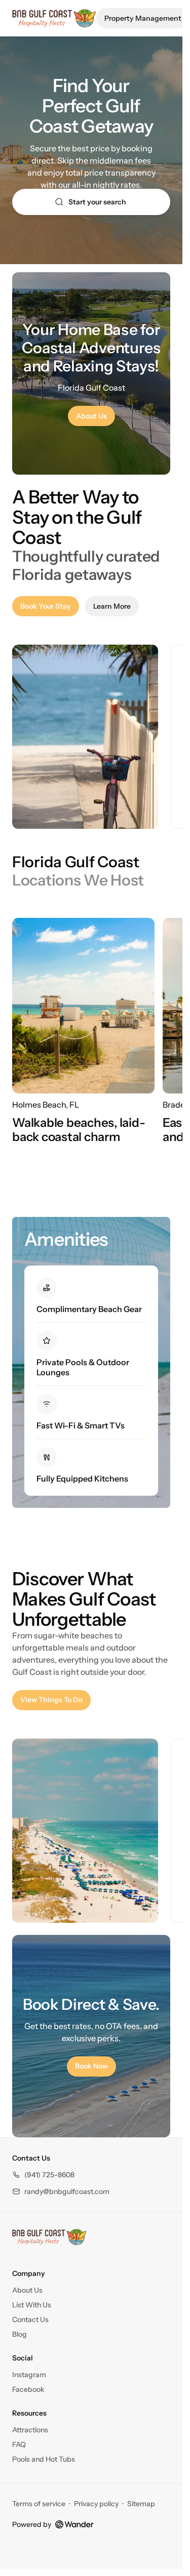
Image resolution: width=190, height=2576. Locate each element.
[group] (91, 737)
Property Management (143, 18)
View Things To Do (55, 1702)
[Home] (49, 2237)
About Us (91, 416)
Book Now (91, 2066)
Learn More (116, 608)
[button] (43, 2175)
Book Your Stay (50, 608)
